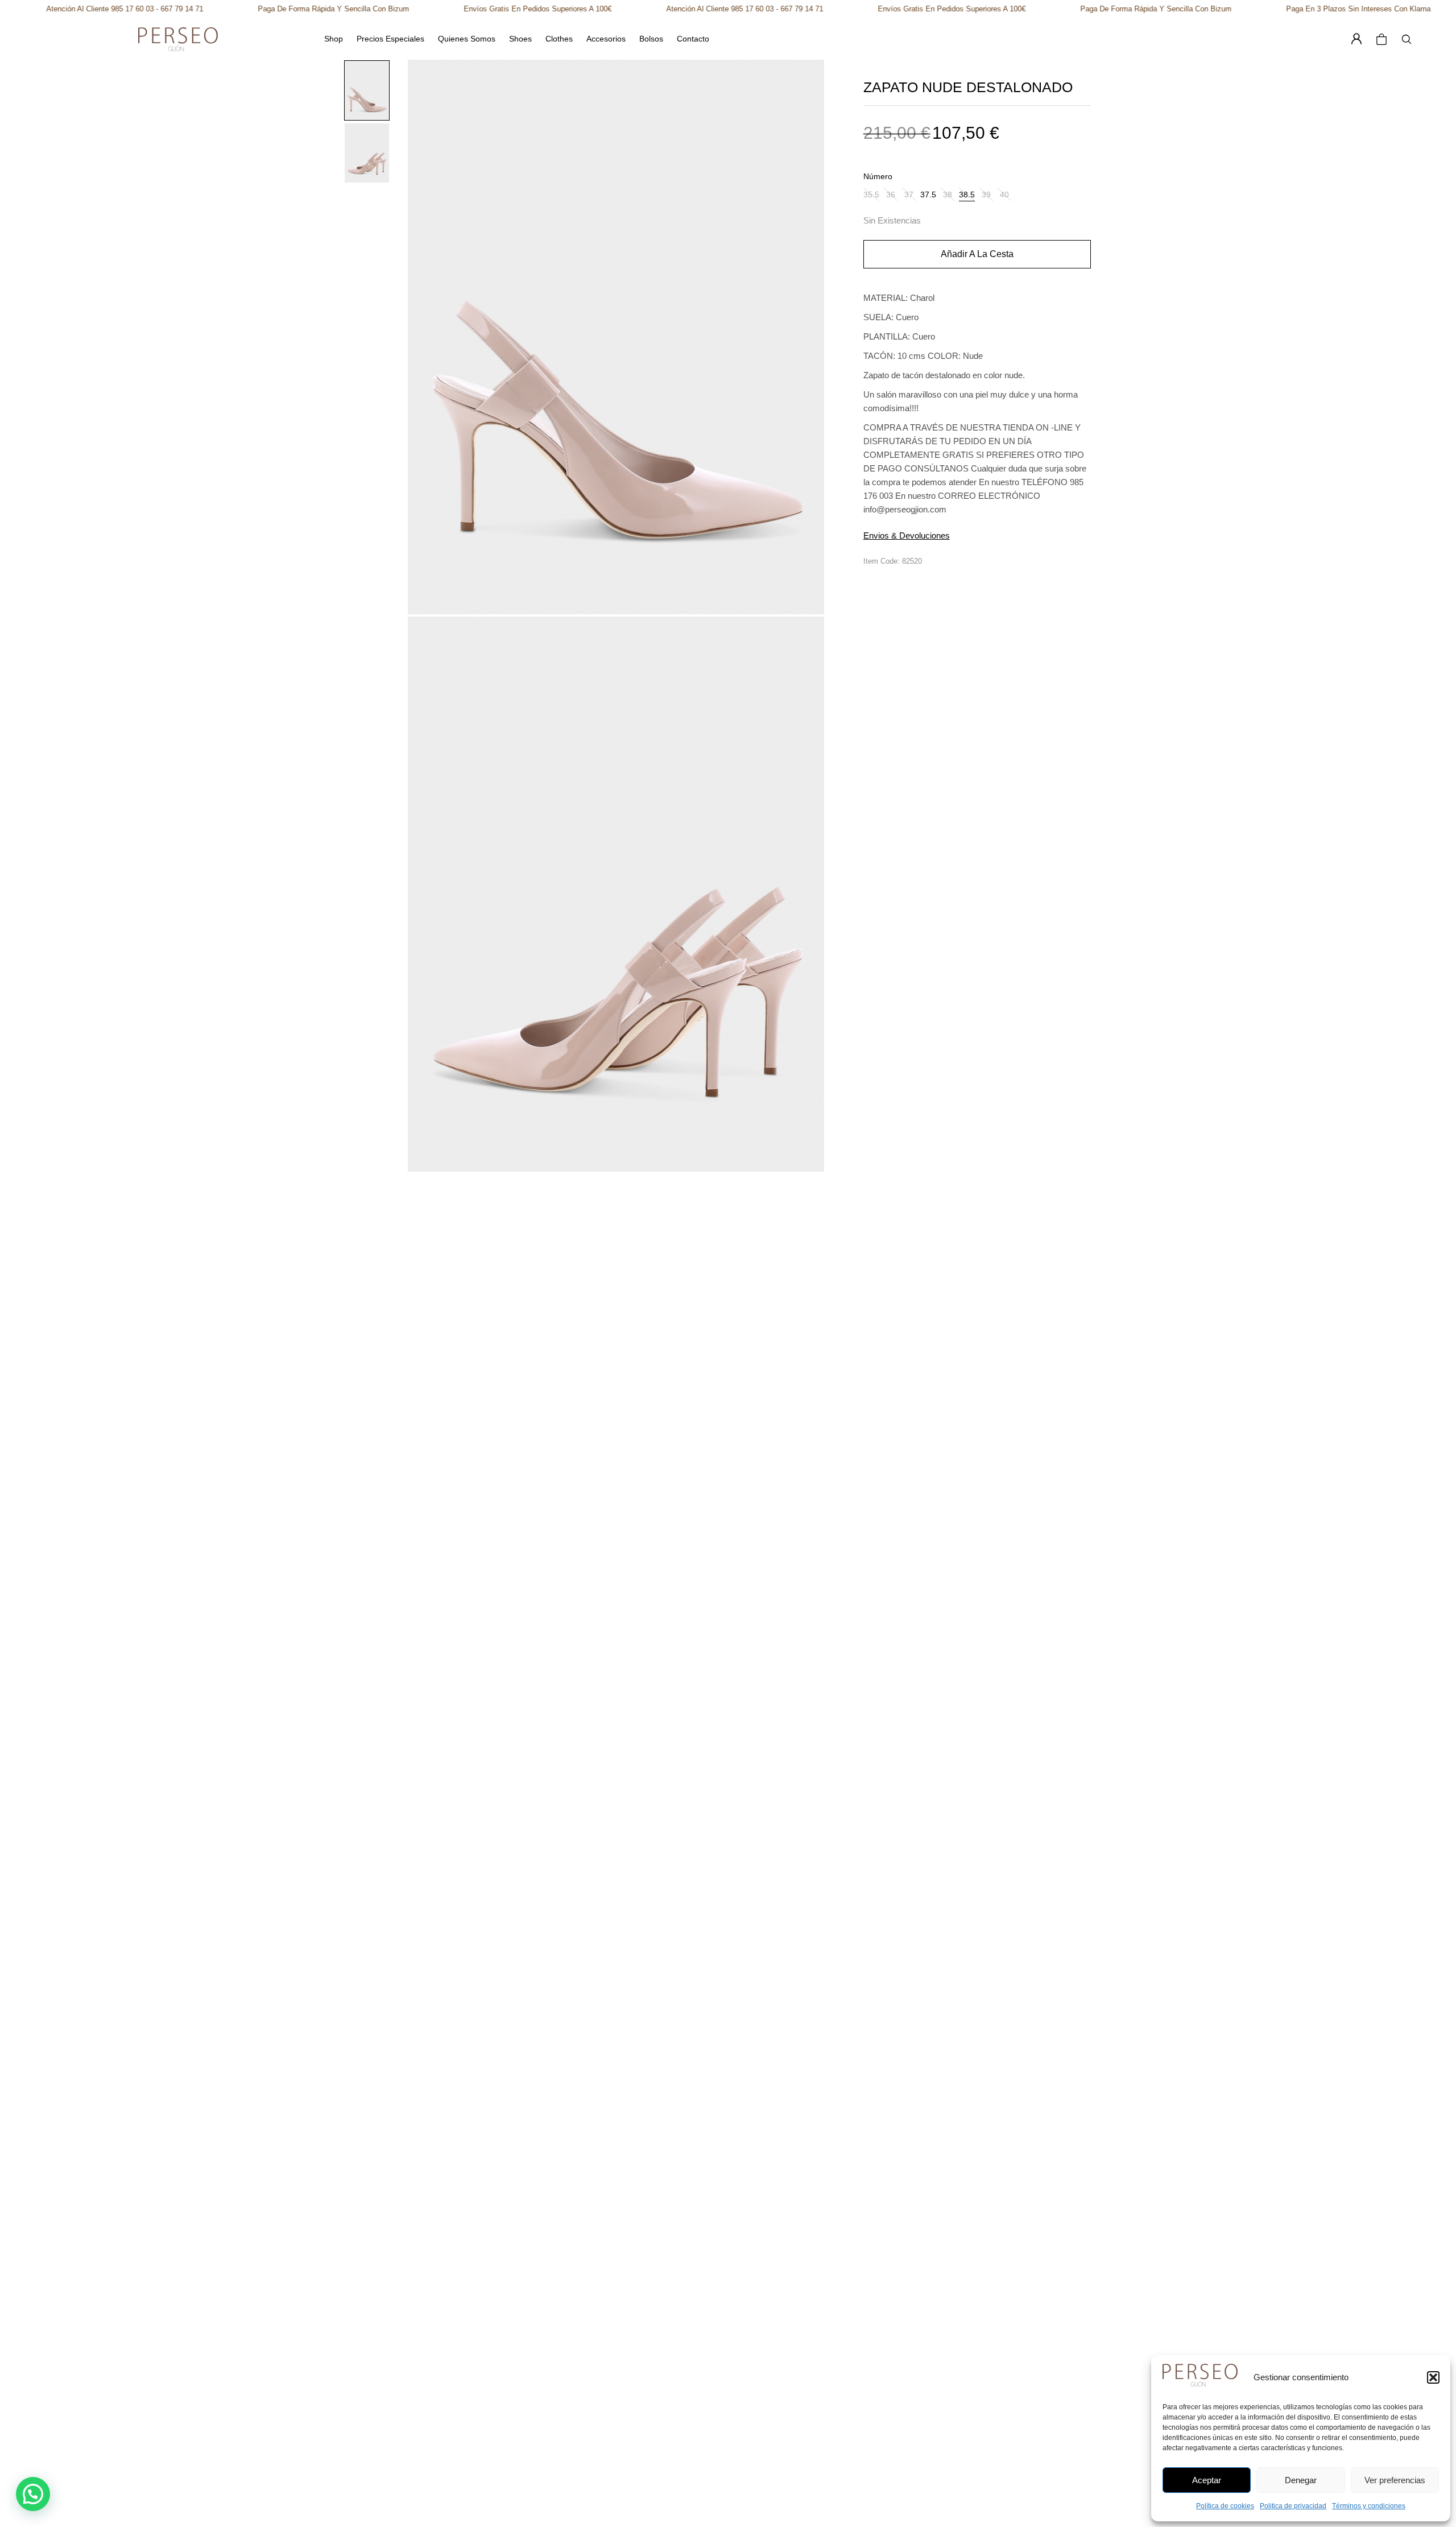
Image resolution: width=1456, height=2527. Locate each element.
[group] (367, 90)
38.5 (967, 195)
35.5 (871, 195)
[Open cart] (1381, 39)
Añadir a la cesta (977, 254)
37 (909, 195)
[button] (1433, 2377)
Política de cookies (1225, 2506)
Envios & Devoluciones (907, 535)
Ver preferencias (1395, 2480)
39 (986, 195)
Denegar (1301, 2480)
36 (891, 195)
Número (878, 176)
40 (1004, 195)
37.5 (928, 195)
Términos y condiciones (1369, 2506)
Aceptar (1207, 2480)
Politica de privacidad (1293, 2506)
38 (948, 195)
